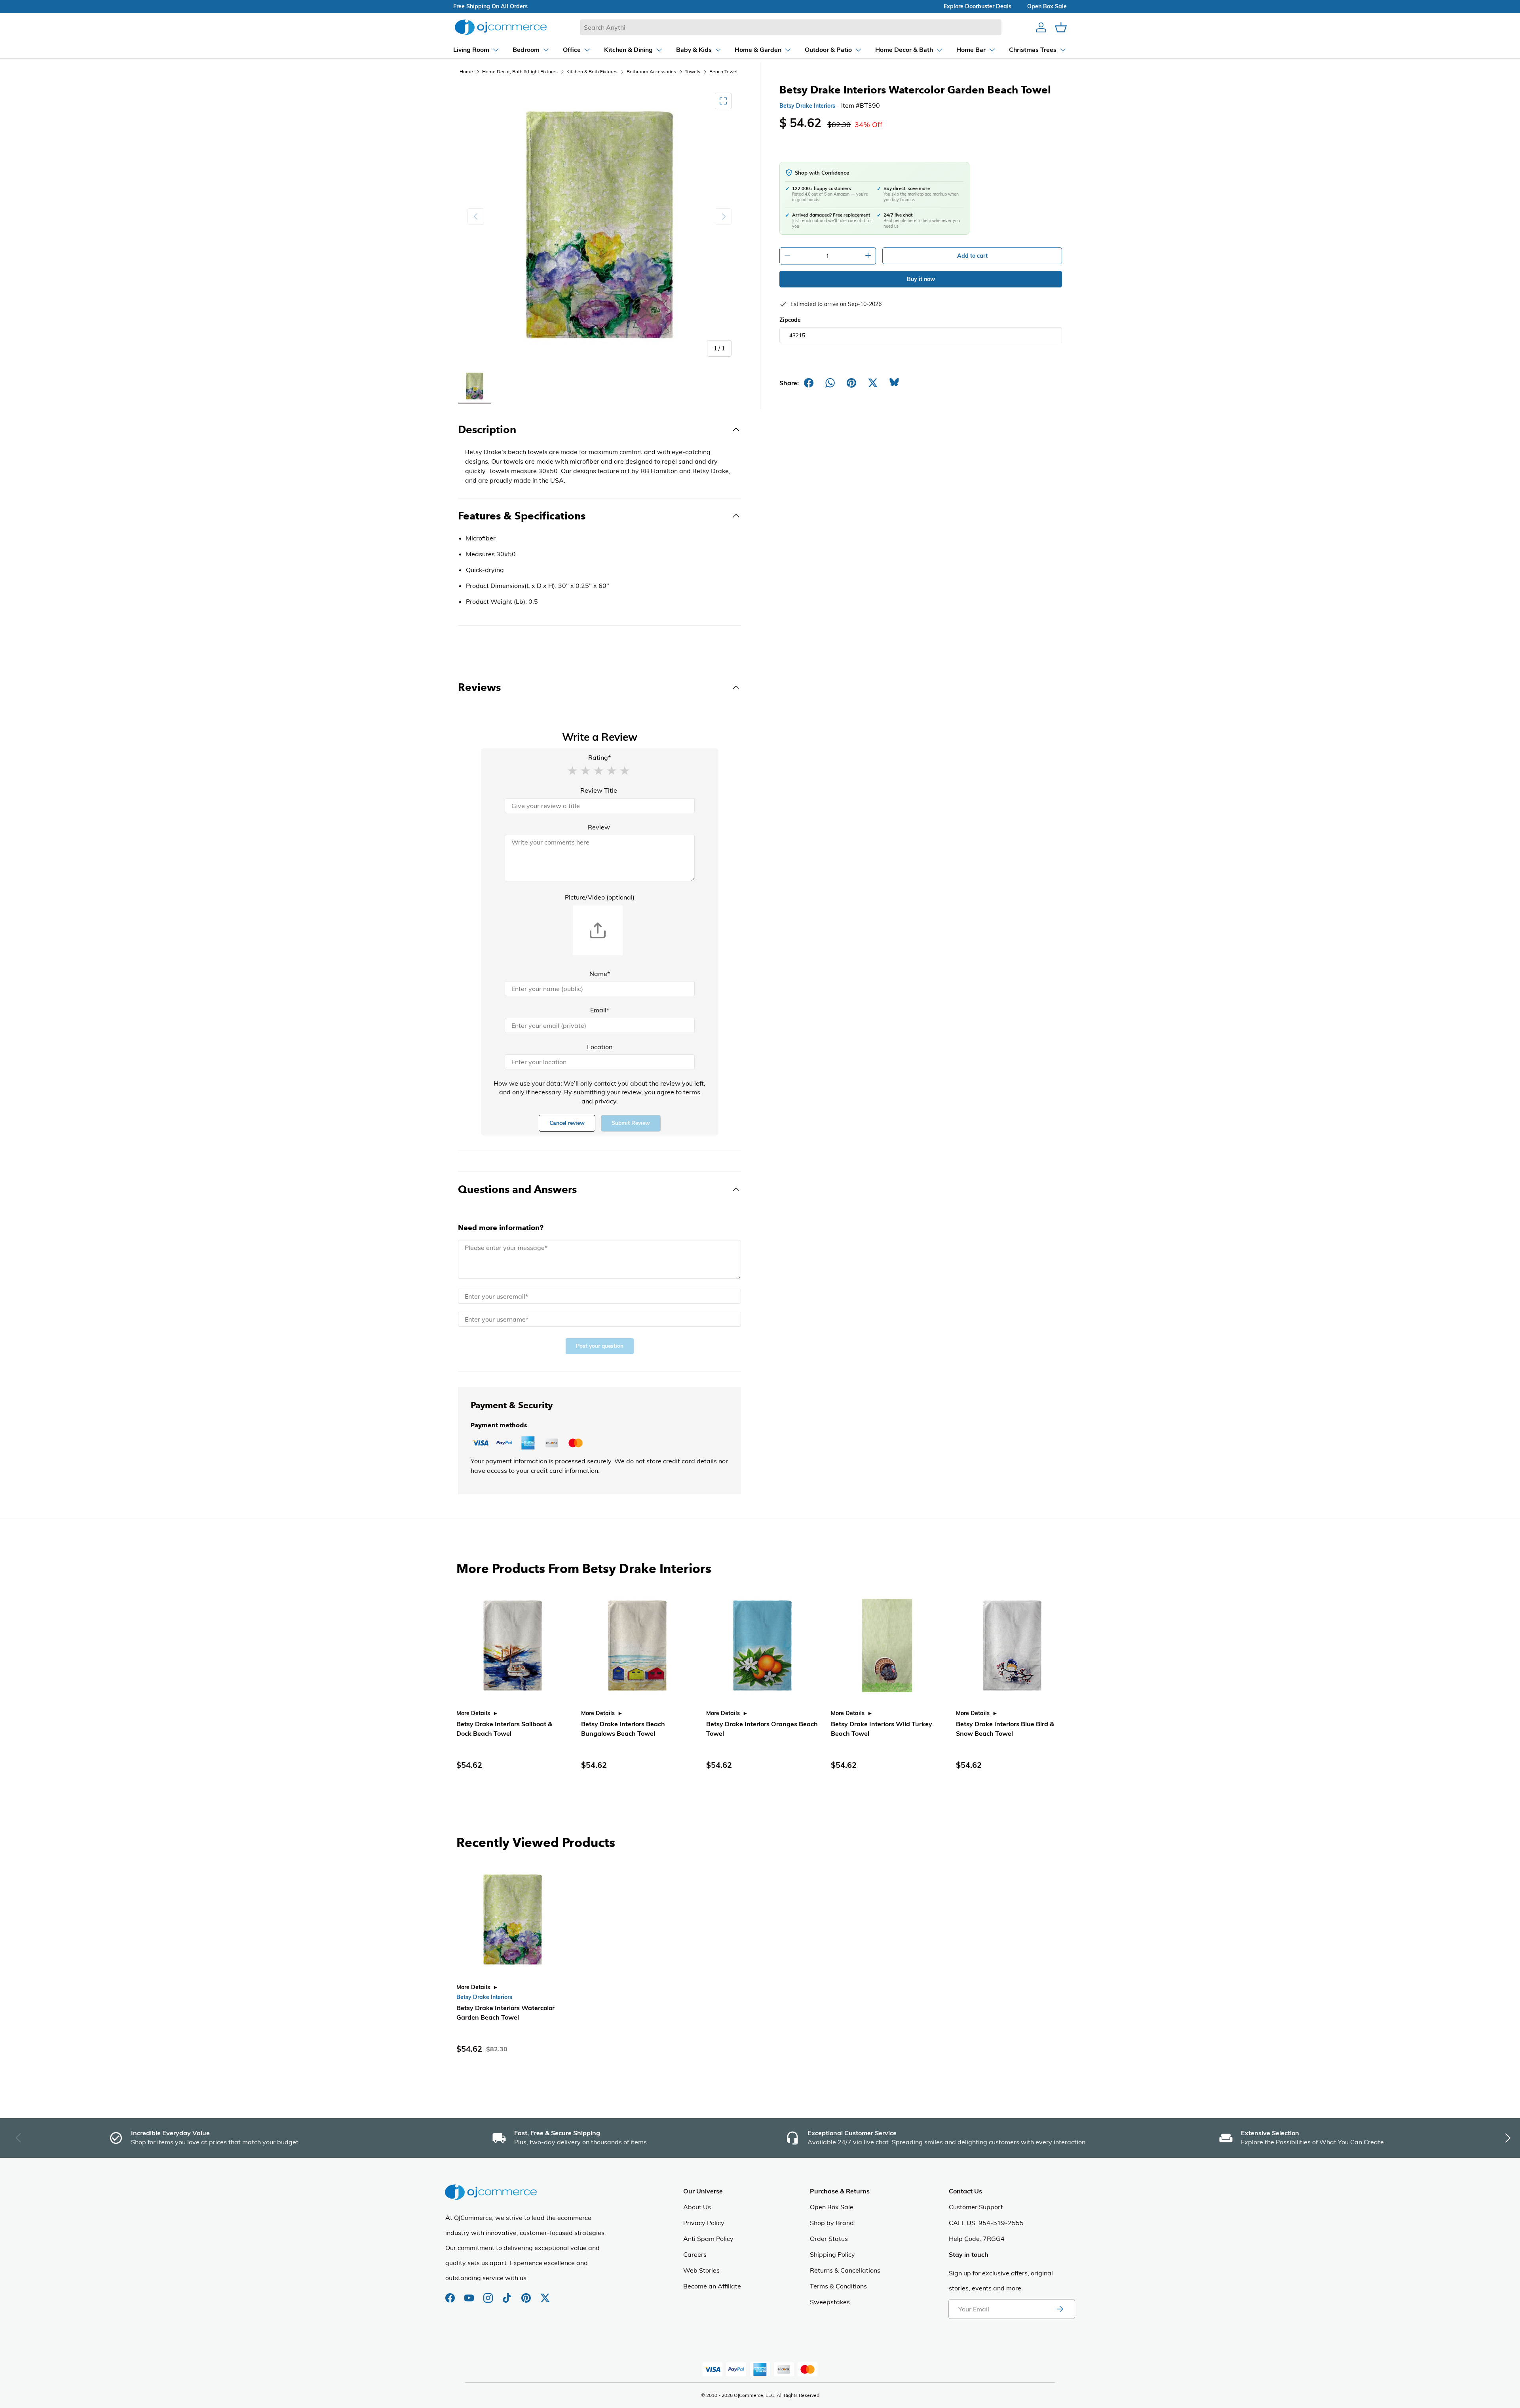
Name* (600, 974)
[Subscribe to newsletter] (1060, 2309)
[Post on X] (873, 383)
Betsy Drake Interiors (807, 106)
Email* (600, 1010)
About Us (697, 2207)
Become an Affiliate (712, 2286)
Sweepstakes (830, 2302)
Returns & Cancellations (845, 2270)
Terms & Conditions (838, 2286)
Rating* (599, 757)
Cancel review (567, 1123)
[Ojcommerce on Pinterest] (527, 2294)
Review (599, 827)
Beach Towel (723, 71)
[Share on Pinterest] (851, 383)
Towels (693, 71)
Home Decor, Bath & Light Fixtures (520, 71)
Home (466, 71)
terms (692, 1092)
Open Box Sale (832, 2207)
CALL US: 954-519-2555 (986, 2223)
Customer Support (976, 2207)
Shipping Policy (832, 2254)
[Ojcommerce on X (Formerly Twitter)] (545, 2294)
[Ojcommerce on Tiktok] (508, 2294)
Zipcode (790, 320)
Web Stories (701, 2270)
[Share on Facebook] (809, 383)
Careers (695, 2254)
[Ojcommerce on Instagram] (489, 2294)
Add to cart (972, 256)
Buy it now (921, 279)
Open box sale (1047, 6)
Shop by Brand (832, 2223)
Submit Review (631, 1123)
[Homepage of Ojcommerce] (501, 27)
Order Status (829, 2239)
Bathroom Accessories (651, 71)
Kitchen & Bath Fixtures (592, 71)
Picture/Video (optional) (600, 897)
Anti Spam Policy (708, 2239)
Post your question (600, 1346)
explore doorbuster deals (978, 6)
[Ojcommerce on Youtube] (470, 2294)
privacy (605, 1101)
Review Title (599, 790)
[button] (572, 770)
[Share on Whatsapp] (830, 383)
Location (600, 1047)
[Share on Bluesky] (894, 383)
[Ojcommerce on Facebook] (451, 2294)
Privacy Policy (704, 2223)
